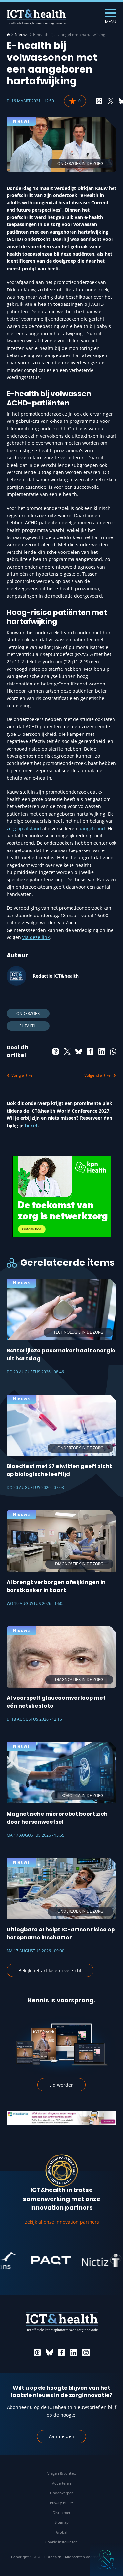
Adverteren (61, 2483)
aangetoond (92, 828)
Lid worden (61, 2085)
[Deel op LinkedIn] (102, 1051)
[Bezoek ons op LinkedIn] (74, 2353)
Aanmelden (61, 2436)
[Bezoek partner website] (35, 2260)
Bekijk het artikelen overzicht (50, 1970)
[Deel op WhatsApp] (113, 1051)
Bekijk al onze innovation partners (62, 2222)
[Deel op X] (111, 101)
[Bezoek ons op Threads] (37, 2353)
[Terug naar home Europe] (36, 16)
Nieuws (21, 35)
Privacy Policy (61, 2503)
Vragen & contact (62, 2473)
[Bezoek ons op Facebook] (62, 2353)
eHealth (28, 1026)
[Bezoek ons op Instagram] (86, 2353)
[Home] (8, 35)
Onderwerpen (62, 2493)
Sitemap (62, 2522)
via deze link (36, 937)
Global (62, 2532)
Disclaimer (61, 2512)
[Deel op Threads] (99, 101)
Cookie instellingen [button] (61, 2542)
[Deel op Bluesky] (79, 1051)
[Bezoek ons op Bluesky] (50, 2353)
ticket (31, 1125)
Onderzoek (28, 1013)
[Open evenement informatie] (107, 2560)
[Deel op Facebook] (90, 1051)
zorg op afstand (24, 828)
